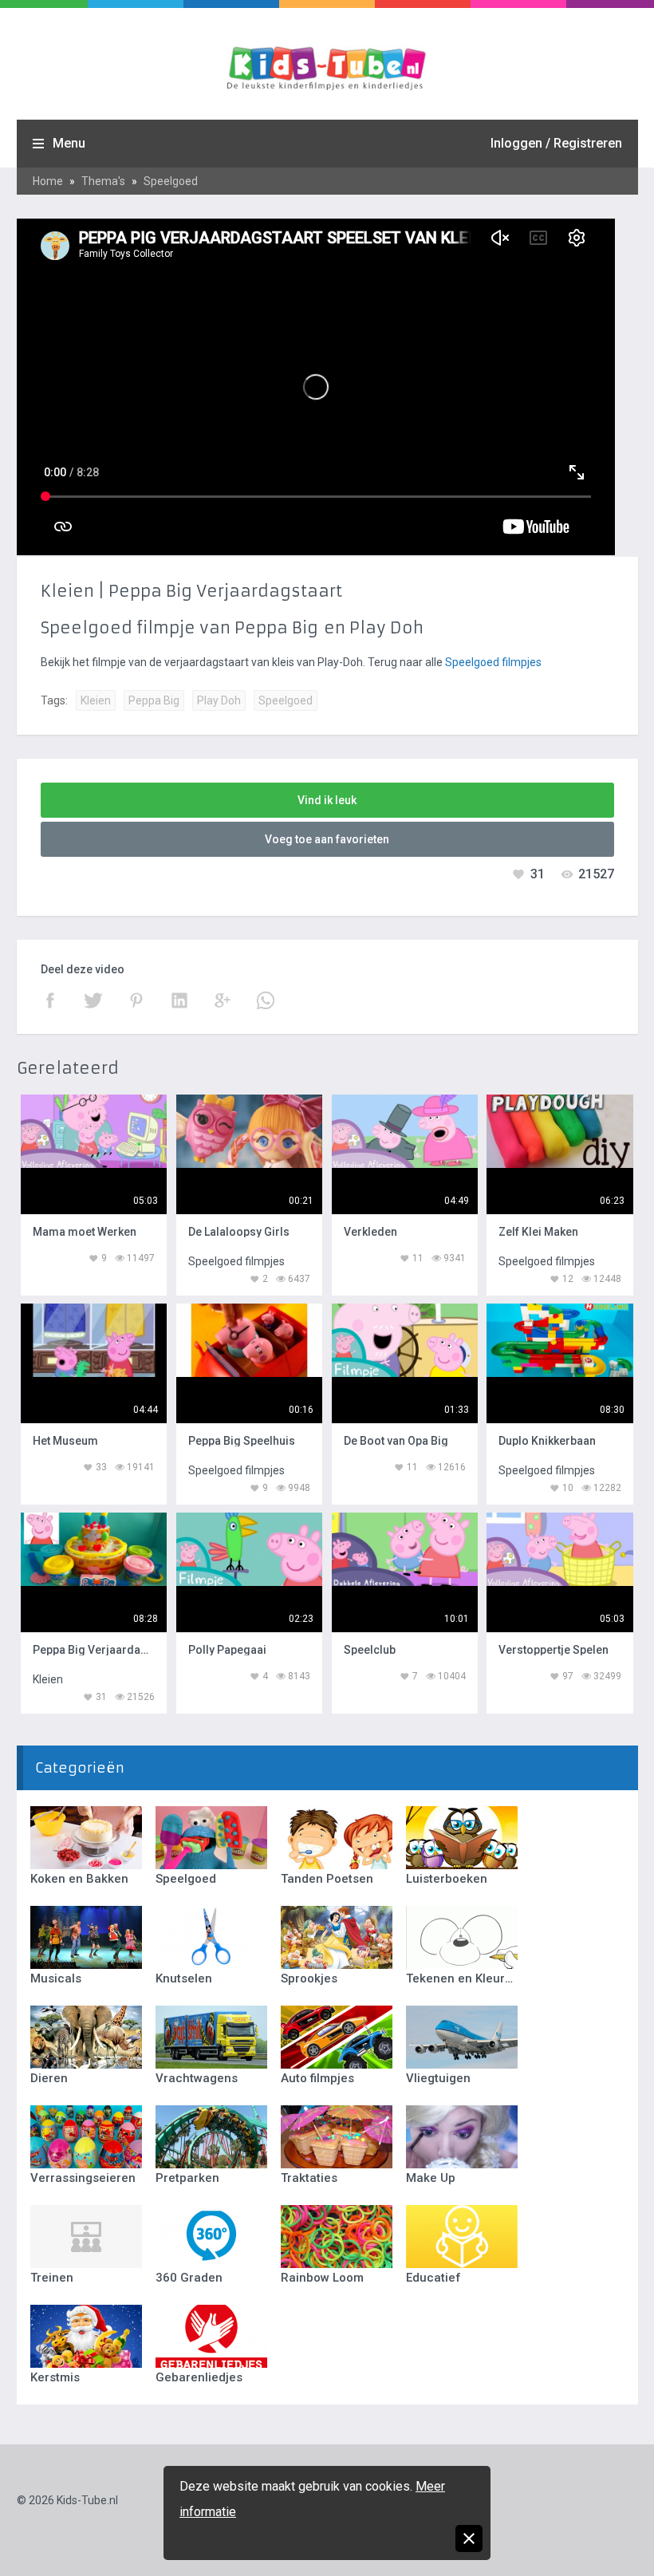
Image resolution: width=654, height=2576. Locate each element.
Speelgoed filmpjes (493, 662)
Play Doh (219, 700)
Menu (69, 143)
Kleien (96, 700)
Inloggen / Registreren (556, 143)
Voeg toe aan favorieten (327, 839)
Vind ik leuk (327, 800)
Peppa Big (154, 700)
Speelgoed (171, 181)
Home (48, 181)
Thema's (103, 181)
